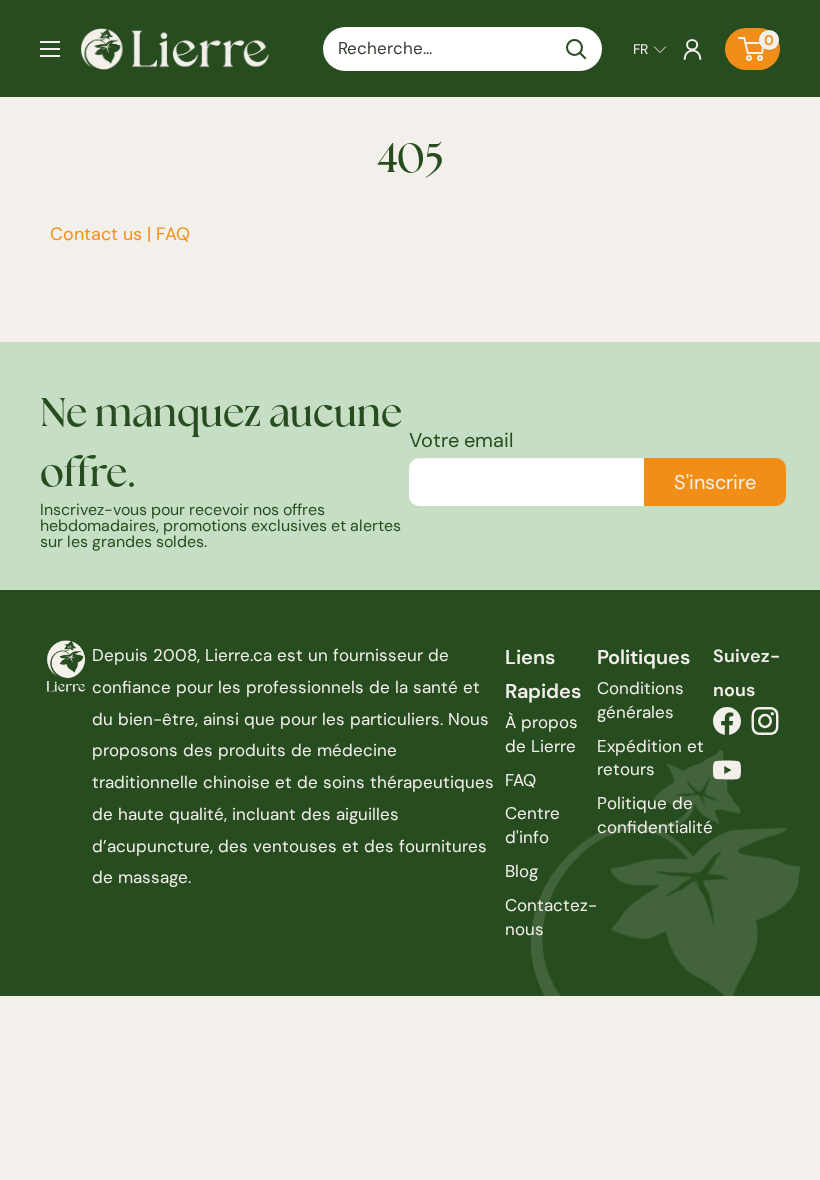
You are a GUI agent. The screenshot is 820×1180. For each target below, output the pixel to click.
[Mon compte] (692, 49)
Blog (521, 871)
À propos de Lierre (541, 734)
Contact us (96, 234)
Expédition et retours (650, 758)
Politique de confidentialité (655, 815)
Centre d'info (532, 825)
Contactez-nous (551, 917)
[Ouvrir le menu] (50, 49)
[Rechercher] (577, 49)
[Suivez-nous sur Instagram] (765, 726)
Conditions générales (640, 700)
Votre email (461, 440)
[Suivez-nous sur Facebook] (727, 726)
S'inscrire (715, 482)
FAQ (173, 234)
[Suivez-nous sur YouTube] (727, 775)
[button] (650, 49)
